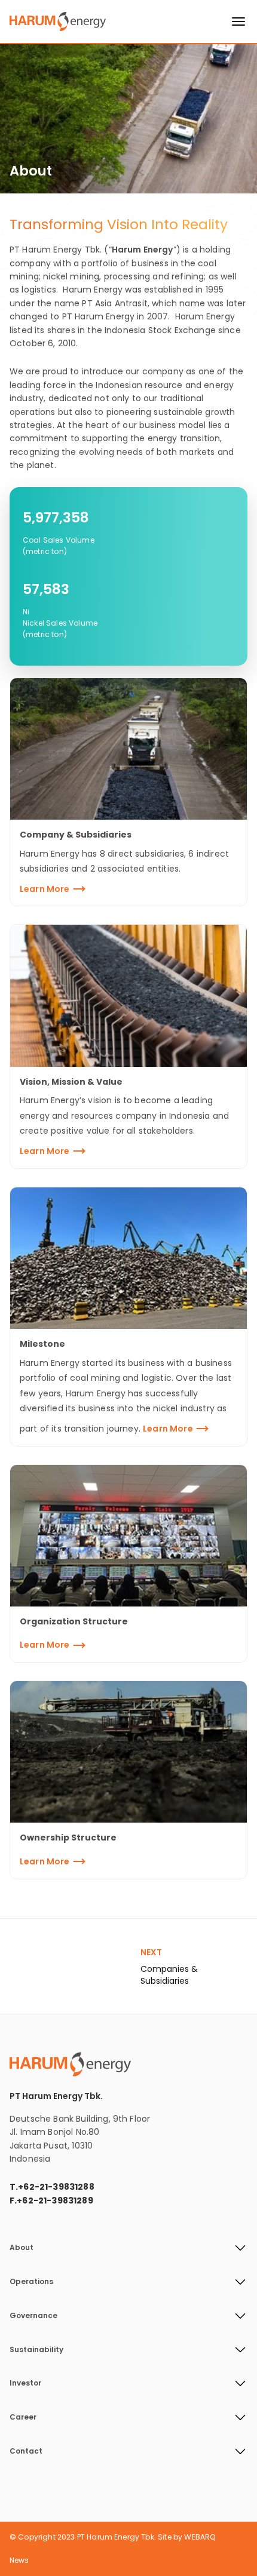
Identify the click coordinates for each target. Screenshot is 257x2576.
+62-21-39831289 (55, 2200)
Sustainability (36, 2350)
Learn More (45, 889)
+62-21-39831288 (56, 2187)
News (19, 2560)
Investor (25, 2383)
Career (23, 2417)
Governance (33, 2316)
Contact (26, 2451)
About (22, 2248)
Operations (31, 2282)
